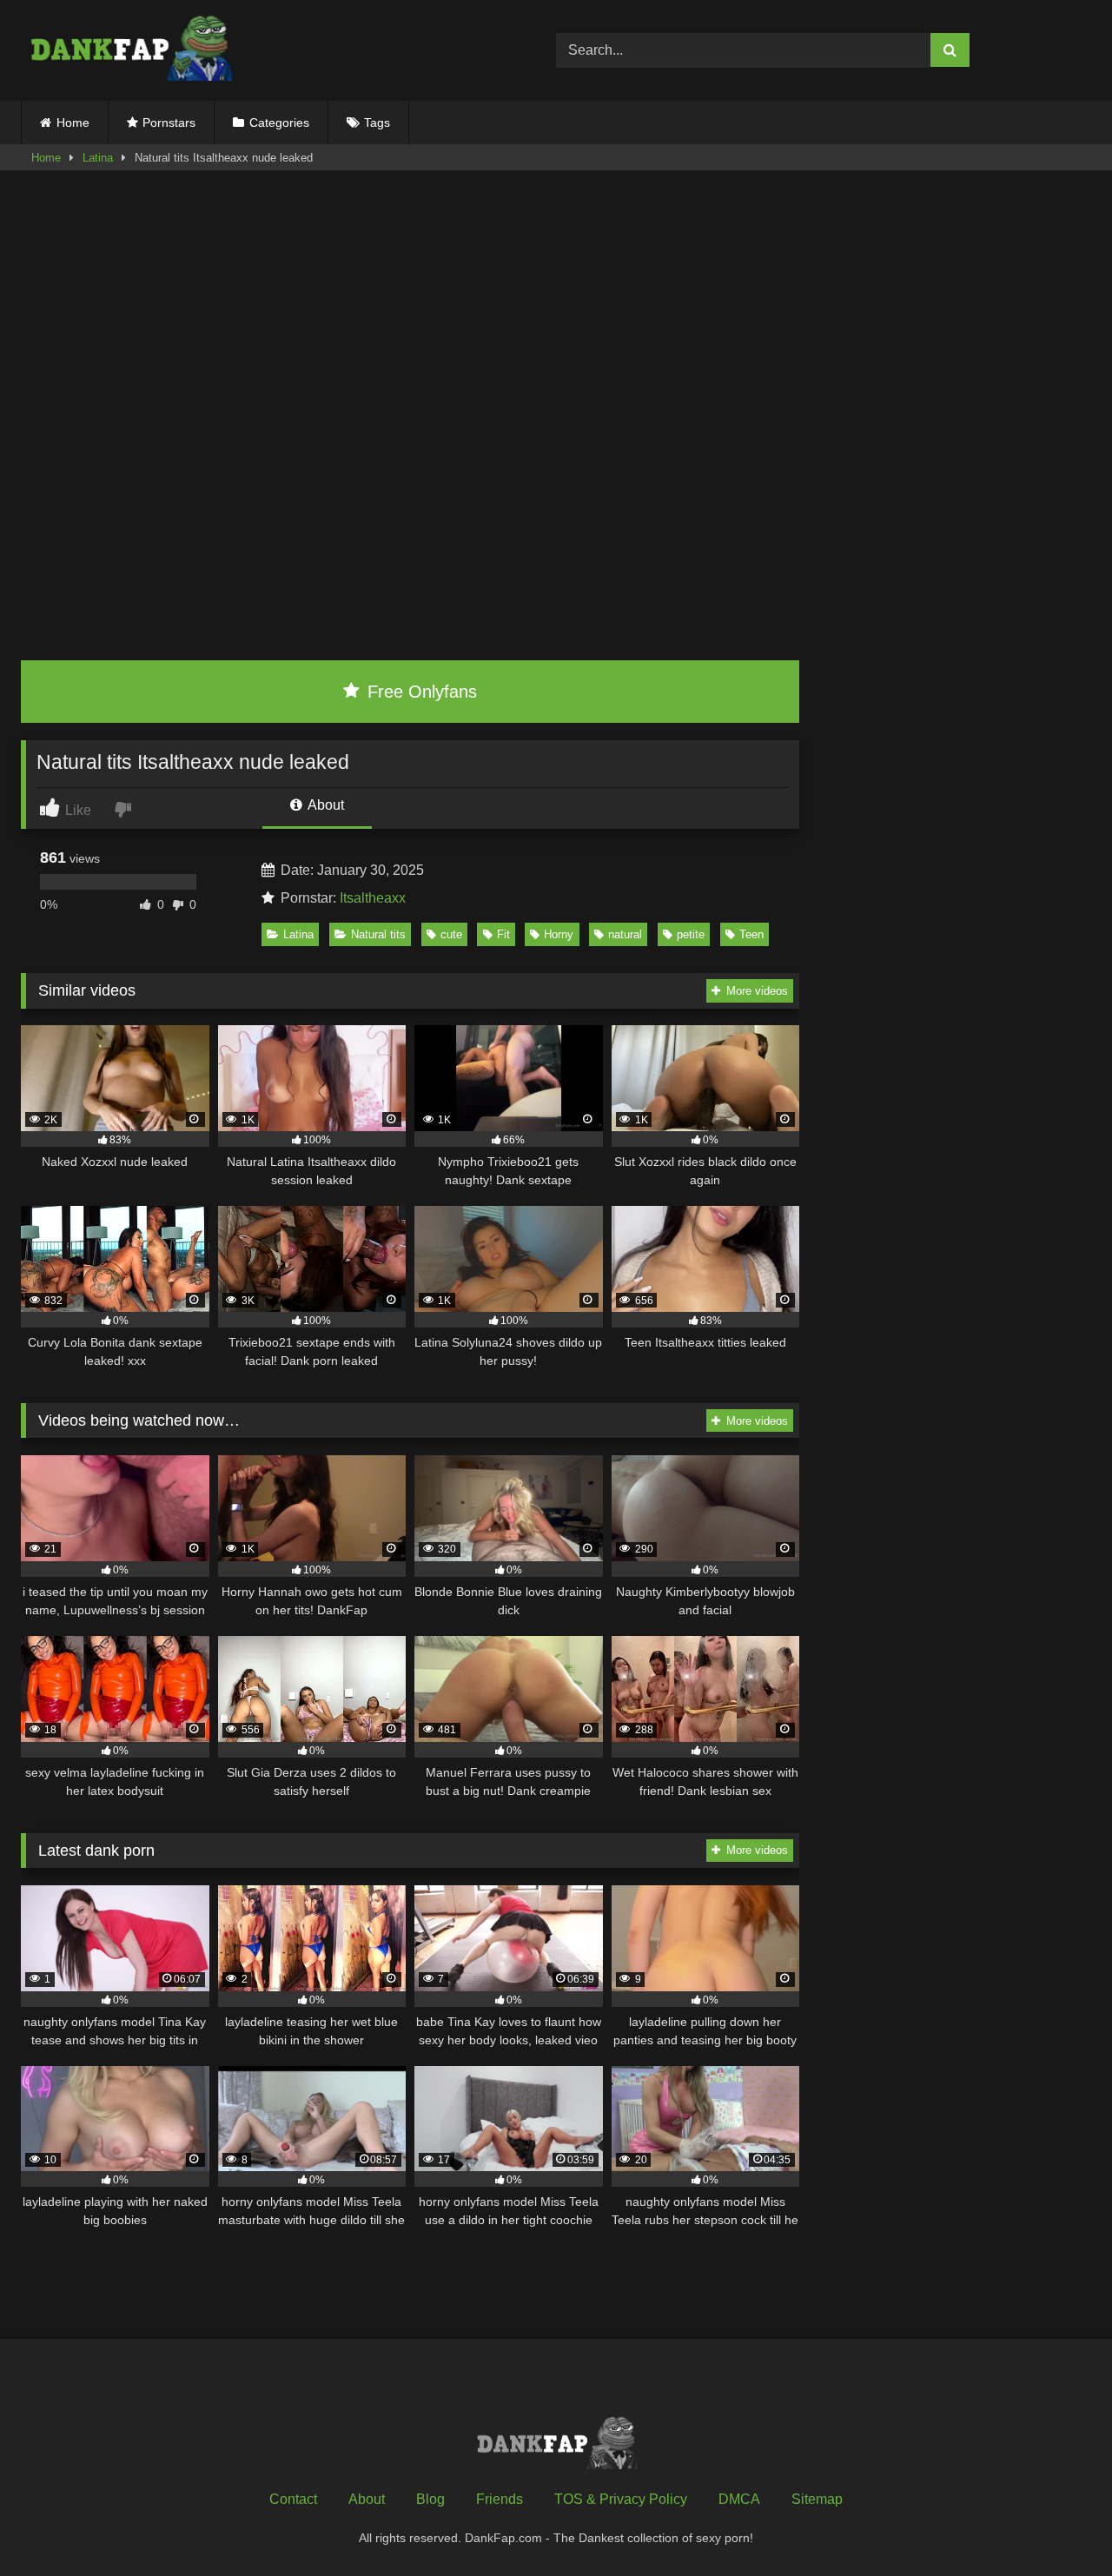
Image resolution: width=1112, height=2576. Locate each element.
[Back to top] (1058, 2524)
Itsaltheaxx (373, 898)
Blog (430, 2499)
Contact (293, 2499)
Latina (98, 158)
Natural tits (378, 934)
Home (73, 123)
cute (451, 934)
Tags (377, 123)
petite (691, 934)
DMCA (739, 2499)
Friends (500, 2499)
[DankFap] (129, 50)
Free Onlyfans (420, 692)
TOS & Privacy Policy (621, 2499)
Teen (751, 934)
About (324, 805)
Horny (559, 934)
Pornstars (169, 123)
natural (625, 934)
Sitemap (817, 2499)
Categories (279, 123)
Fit (503, 934)
